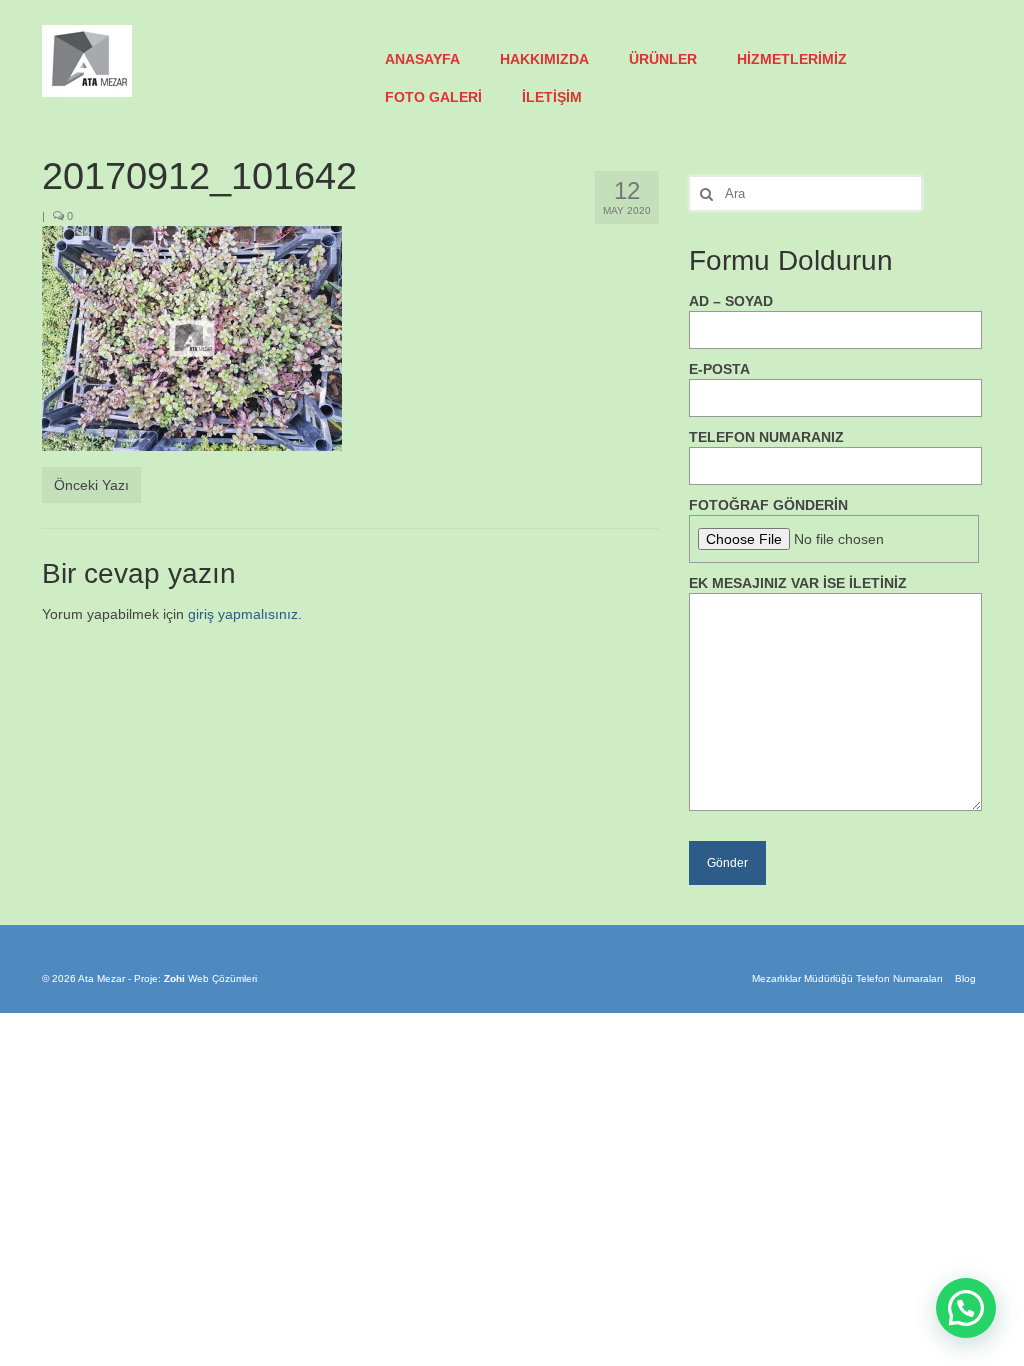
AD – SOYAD (731, 301)
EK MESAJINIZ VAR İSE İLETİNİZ (798, 583)
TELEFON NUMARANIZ (766, 437)
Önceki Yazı (91, 485)
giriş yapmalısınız (243, 614)
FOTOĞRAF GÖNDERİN (768, 505)
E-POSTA (719, 369)
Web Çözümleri (222, 978)
